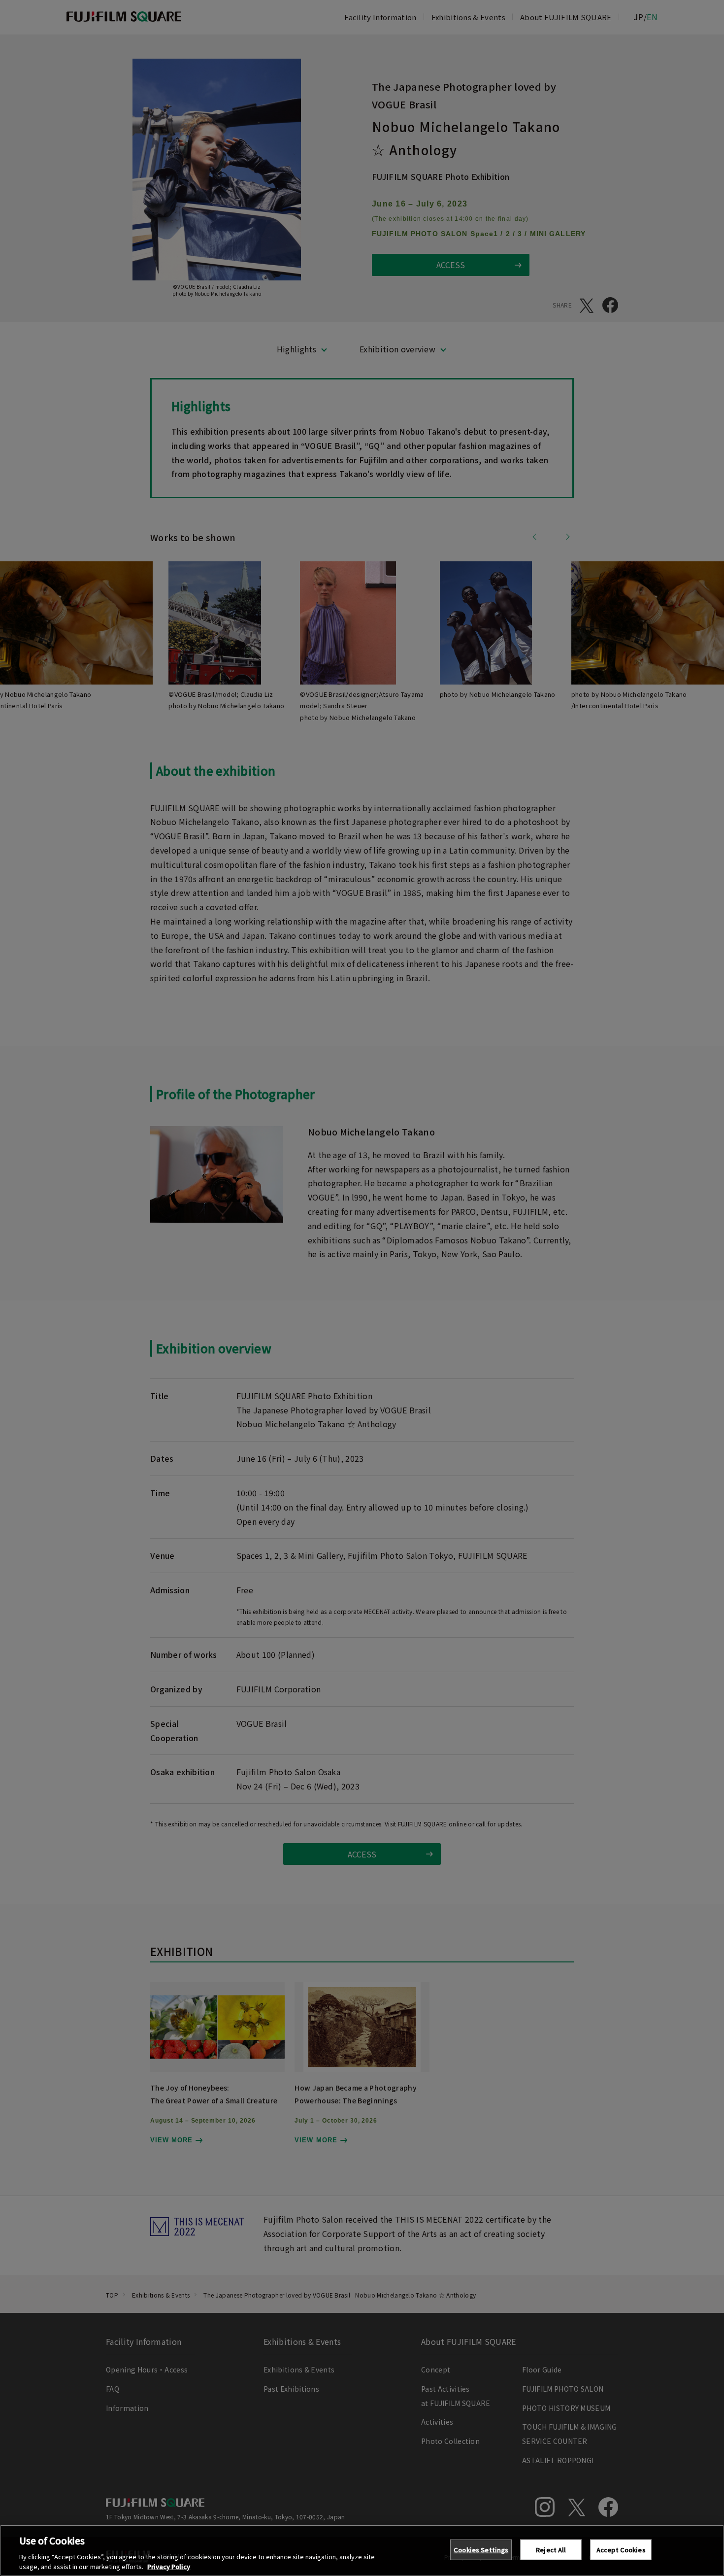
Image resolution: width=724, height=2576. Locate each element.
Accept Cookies (621, 2550)
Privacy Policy (169, 2566)
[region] (362, 2550)
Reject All (551, 2550)
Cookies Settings (481, 2550)
